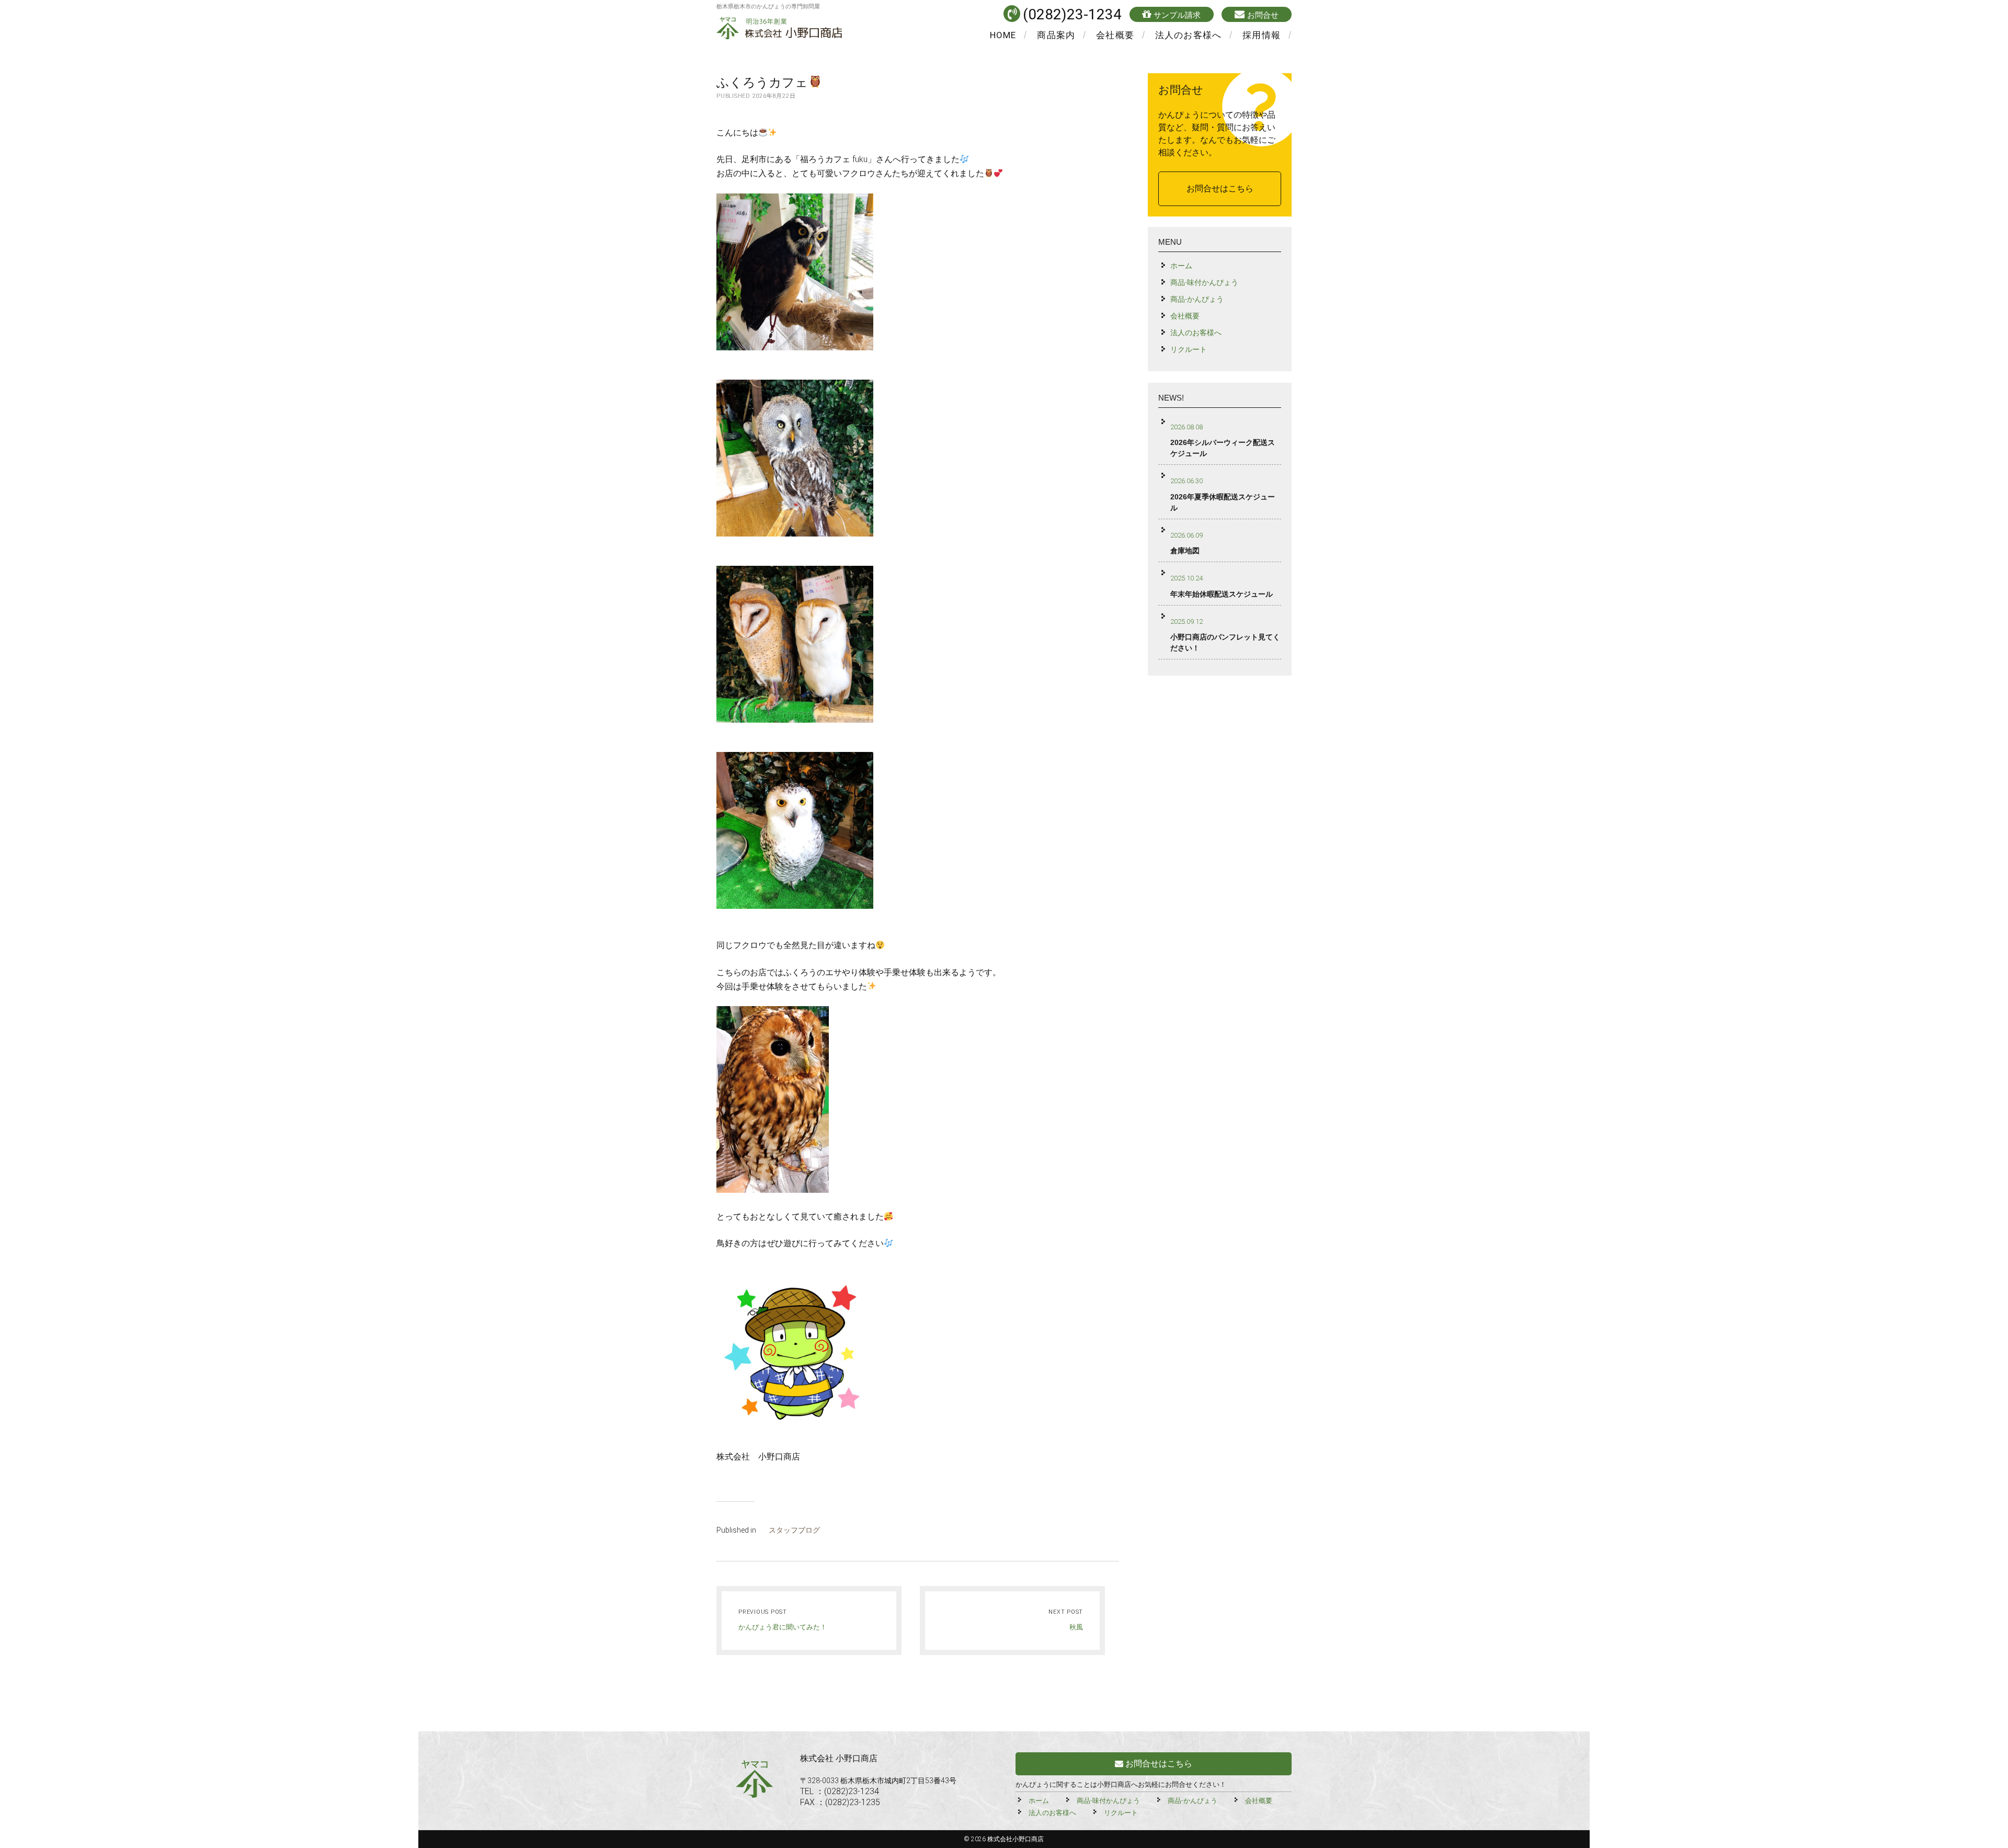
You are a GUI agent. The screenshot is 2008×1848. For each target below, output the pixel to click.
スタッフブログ (794, 1530)
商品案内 (1056, 35)
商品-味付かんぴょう (1204, 282)
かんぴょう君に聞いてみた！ (783, 1627)
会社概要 (1115, 35)
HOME (1003, 35)
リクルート (1189, 349)
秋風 (1076, 1627)
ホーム (1181, 266)
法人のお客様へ (1188, 35)
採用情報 (1262, 35)
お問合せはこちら (1220, 189)
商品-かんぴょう (1197, 299)
